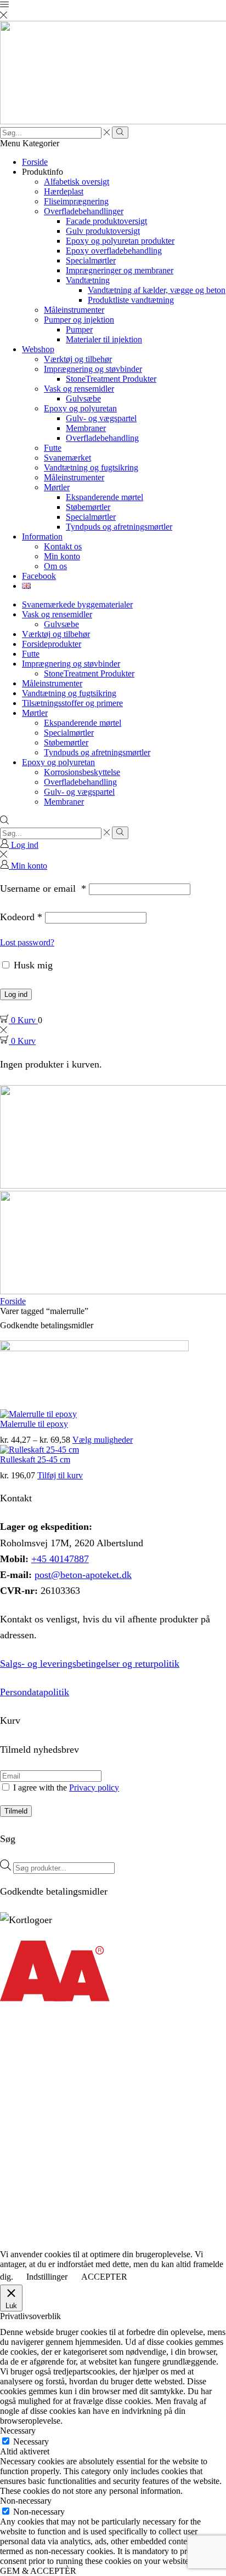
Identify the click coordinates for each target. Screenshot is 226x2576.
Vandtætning (88, 280)
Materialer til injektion (104, 339)
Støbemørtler (88, 507)
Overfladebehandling (102, 438)
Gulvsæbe (83, 398)
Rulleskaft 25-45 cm (35, 1459)
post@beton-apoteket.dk (83, 1575)
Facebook (39, 576)
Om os (55, 566)
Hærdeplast (64, 191)
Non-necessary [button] (26, 2501)
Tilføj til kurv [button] (60, 1475)
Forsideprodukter (52, 644)
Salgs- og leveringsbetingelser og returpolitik (90, 1663)
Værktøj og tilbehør (78, 359)
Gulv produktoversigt (103, 231)
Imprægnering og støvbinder (93, 369)
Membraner (86, 428)
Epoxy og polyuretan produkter (120, 241)
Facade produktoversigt (106, 221)
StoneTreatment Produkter (111, 379)
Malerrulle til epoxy (34, 1424)
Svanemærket (67, 458)
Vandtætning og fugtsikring (91, 467)
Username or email (43, 888)
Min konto (62, 556)
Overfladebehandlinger (84, 211)
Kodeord (21, 917)
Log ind (16, 994)
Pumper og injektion (79, 320)
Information (42, 537)
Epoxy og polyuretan (80, 408)
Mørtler (57, 487)
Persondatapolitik (35, 1692)
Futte (53, 448)
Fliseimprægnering (76, 201)
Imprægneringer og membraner (120, 270)
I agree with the (65, 1788)
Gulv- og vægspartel (101, 418)
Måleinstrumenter (74, 310)
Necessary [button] (18, 2431)
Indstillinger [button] (47, 2277)
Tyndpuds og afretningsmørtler (119, 527)
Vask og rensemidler (79, 389)
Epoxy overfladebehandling (114, 251)
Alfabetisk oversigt (77, 182)
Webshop (38, 349)
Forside (35, 162)
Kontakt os (63, 546)
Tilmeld (16, 1811)
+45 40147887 (60, 1559)
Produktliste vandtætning (131, 300)
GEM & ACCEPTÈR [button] (38, 2571)
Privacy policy (94, 1788)
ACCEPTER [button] (104, 2277)
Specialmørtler (91, 260)
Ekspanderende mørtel (104, 497)
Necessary (31, 2442)
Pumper (79, 329)
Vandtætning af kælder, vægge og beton (157, 290)
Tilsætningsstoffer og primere (72, 703)
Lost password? (27, 942)
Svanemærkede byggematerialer (77, 604)
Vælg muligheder (103, 1440)
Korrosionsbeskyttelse (82, 772)
